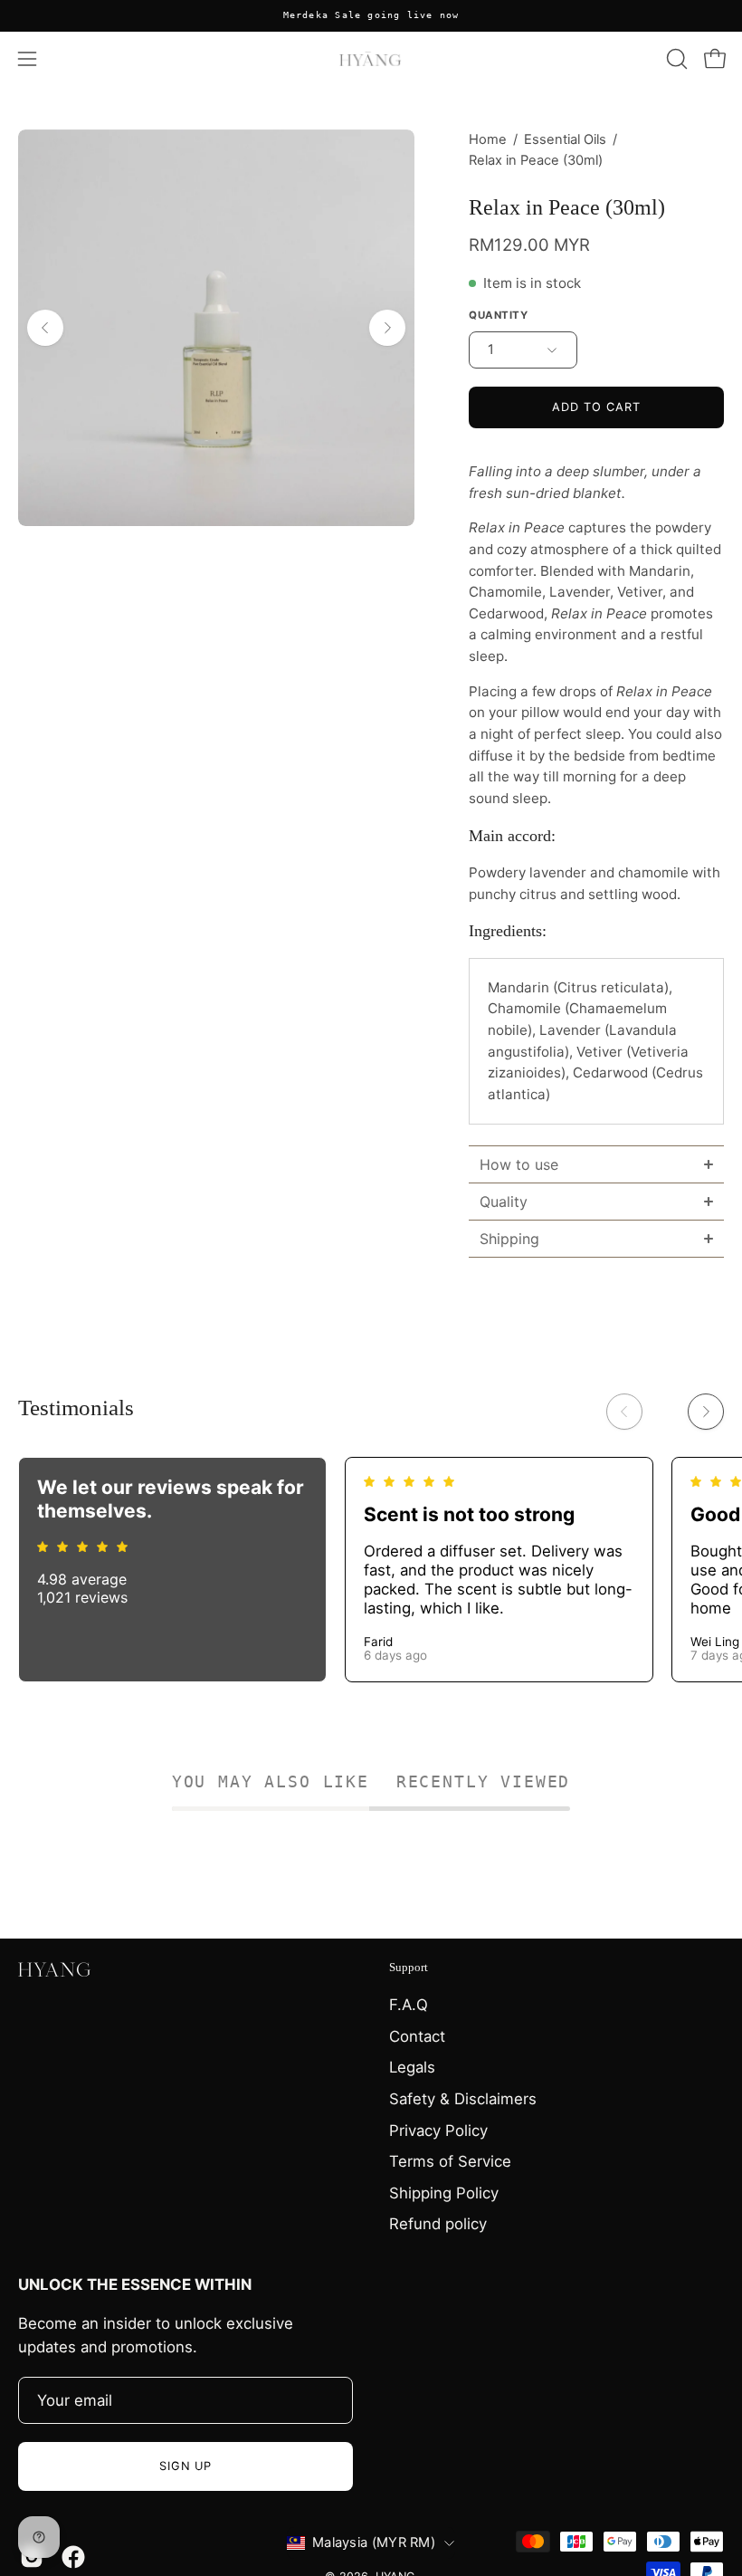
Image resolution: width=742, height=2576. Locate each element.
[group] (371, 16)
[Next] (387, 328)
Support (409, 1967)
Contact (417, 2036)
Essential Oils (565, 139)
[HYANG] (371, 59)
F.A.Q (409, 2005)
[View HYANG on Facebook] (73, 2557)
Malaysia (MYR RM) (374, 2542)
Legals (412, 2067)
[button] (675, 59)
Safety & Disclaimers (463, 2099)
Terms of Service (450, 2161)
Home (488, 139)
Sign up (186, 2466)
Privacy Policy (438, 2131)
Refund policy (438, 2224)
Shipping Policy (444, 2193)
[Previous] (45, 328)
